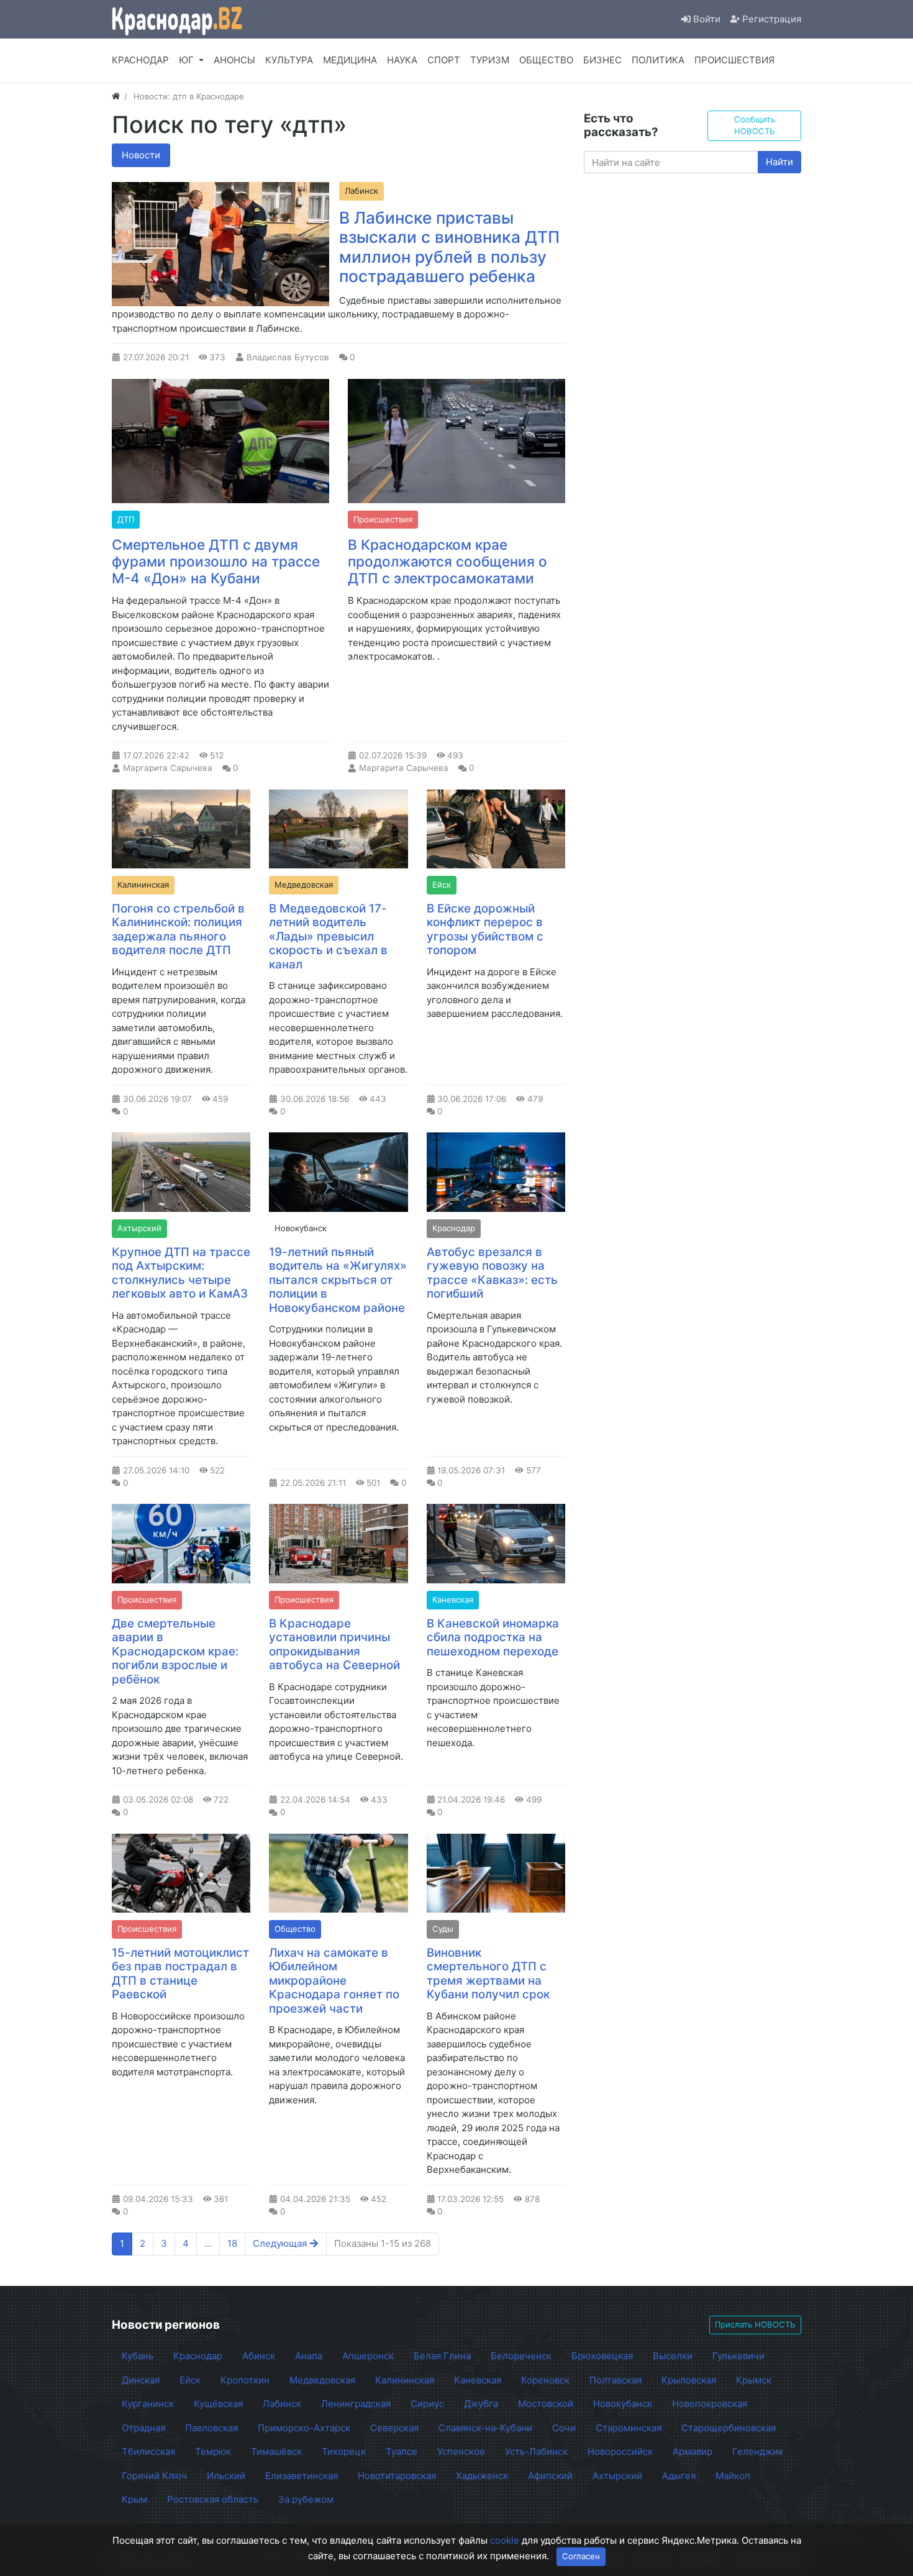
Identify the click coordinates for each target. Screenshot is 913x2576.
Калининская (143, 885)
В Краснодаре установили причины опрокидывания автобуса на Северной (334, 1645)
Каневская (453, 1600)
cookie (505, 2540)
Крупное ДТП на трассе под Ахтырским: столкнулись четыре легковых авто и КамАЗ (181, 1273)
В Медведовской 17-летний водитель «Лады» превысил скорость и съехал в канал (328, 936)
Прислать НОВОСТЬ (755, 2324)
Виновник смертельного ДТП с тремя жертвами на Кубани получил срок (488, 1974)
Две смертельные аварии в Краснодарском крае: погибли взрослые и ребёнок (175, 1651)
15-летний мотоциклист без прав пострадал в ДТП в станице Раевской (180, 1974)
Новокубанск (301, 1228)
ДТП (126, 519)
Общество (295, 1929)
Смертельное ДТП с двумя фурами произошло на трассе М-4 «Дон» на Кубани (216, 561)
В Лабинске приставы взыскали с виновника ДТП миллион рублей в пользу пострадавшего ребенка (449, 247)
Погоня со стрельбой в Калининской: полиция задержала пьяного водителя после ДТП (178, 930)
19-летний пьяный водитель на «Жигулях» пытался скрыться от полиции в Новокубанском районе (338, 1280)
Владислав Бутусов (288, 357)
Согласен (581, 2556)
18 (232, 2243)
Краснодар (454, 1228)
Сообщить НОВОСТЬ (755, 125)
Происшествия (383, 519)
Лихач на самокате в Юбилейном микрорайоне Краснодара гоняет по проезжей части (334, 1981)
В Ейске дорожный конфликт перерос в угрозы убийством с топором (485, 930)
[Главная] (116, 96)
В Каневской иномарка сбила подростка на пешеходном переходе (493, 1637)
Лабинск (361, 191)
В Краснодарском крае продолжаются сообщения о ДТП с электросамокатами (447, 561)
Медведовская (304, 885)
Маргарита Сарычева (168, 768)
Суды (443, 1929)
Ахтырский (139, 1228)
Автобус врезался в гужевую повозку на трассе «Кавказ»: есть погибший (492, 1273)
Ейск (442, 885)
